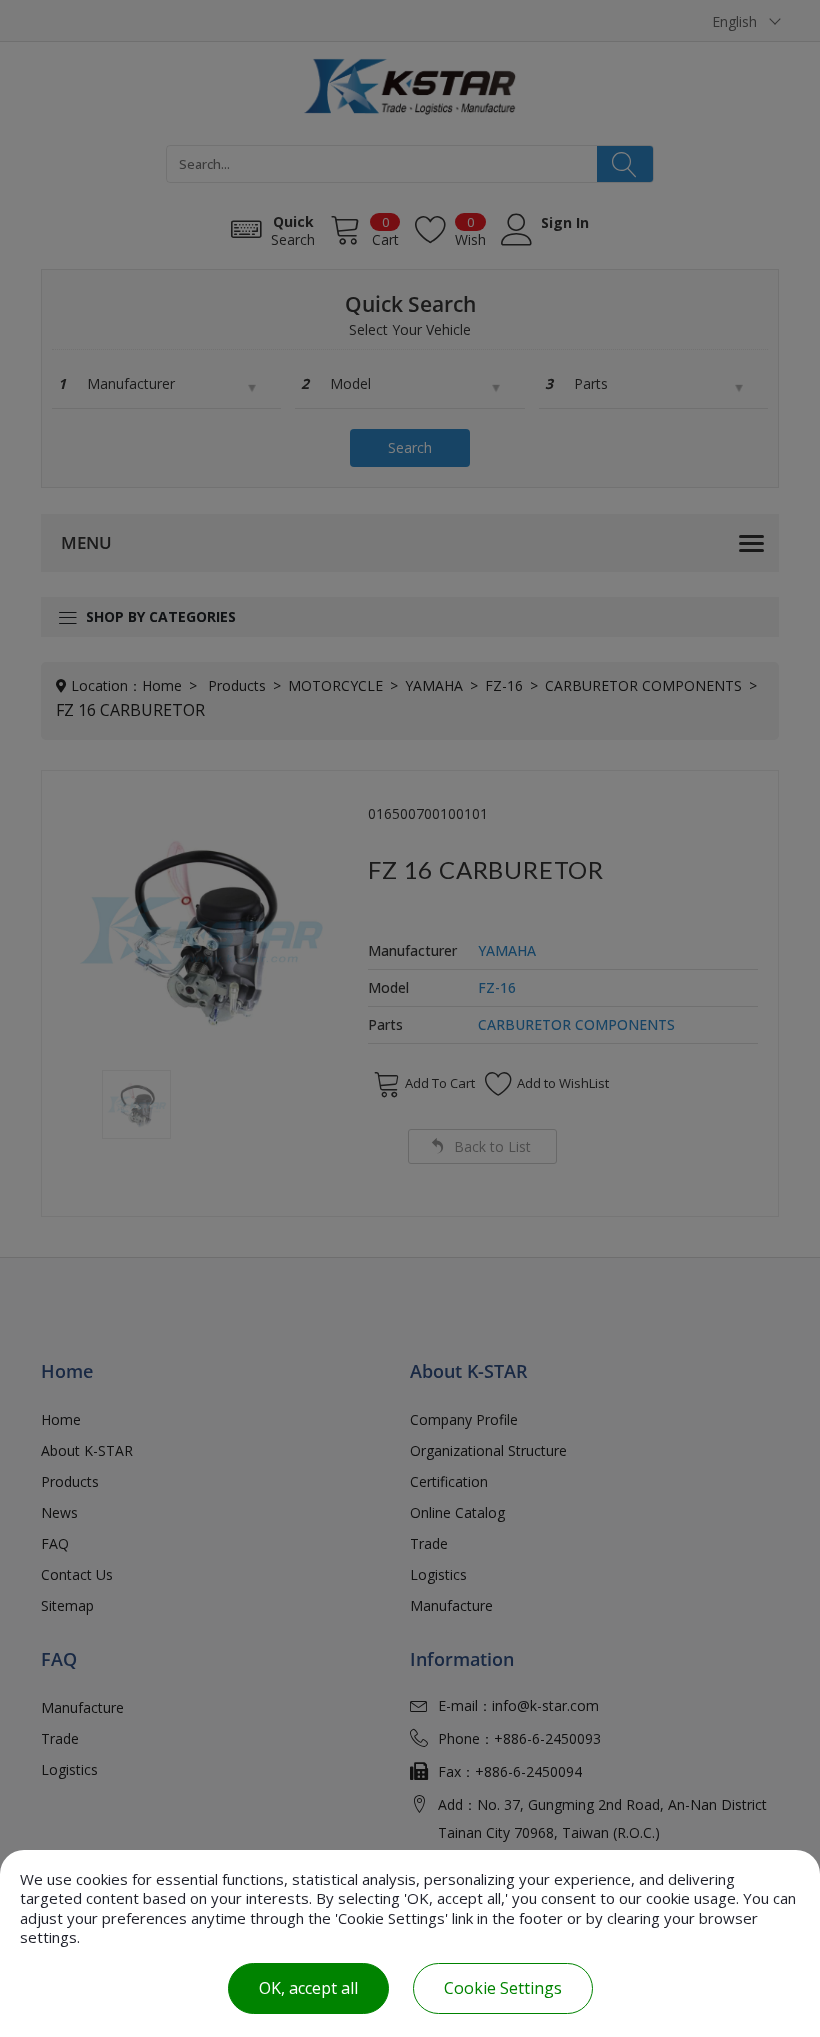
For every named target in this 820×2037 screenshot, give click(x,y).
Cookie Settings (503, 1988)
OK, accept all (308, 1988)
